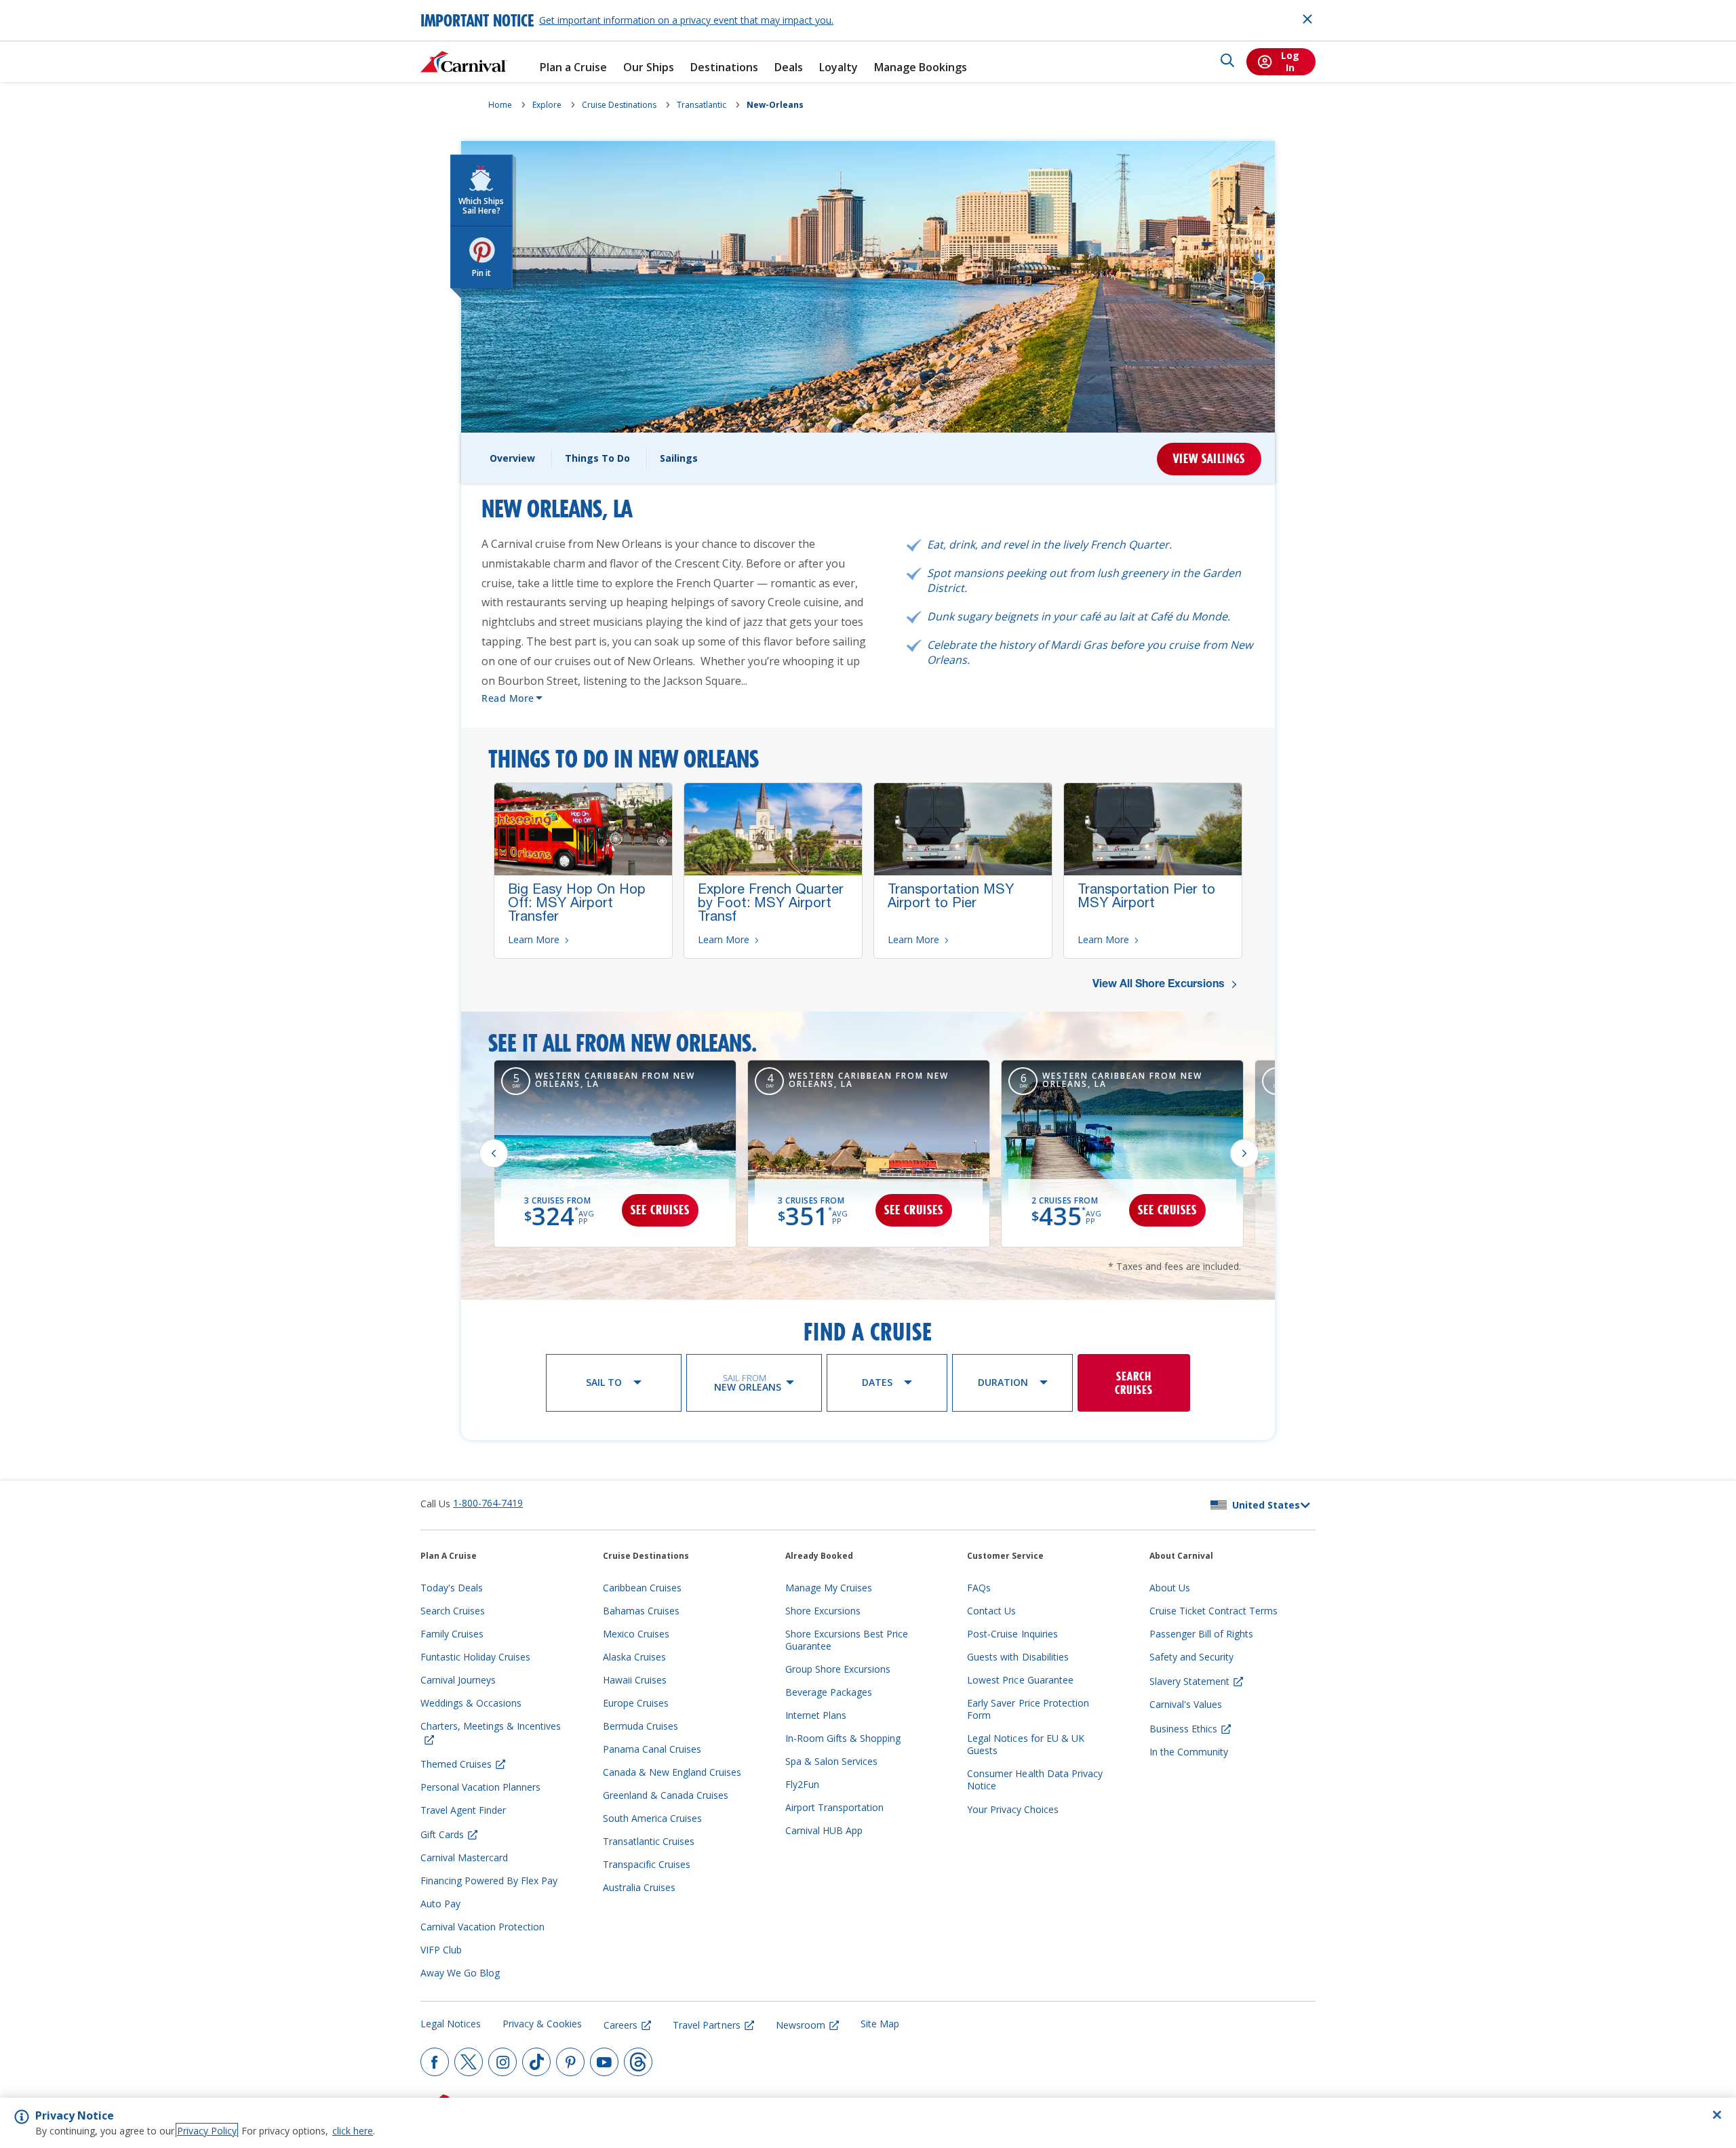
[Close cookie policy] (1717, 2115)
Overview (512, 458)
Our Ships (649, 67)
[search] (1227, 62)
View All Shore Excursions (1160, 985)
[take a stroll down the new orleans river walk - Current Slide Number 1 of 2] (1259, 278)
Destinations (724, 67)
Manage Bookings (921, 67)
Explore (547, 105)
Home (500, 105)
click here (353, 2131)
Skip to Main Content (60, 6)
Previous (494, 1153)
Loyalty (839, 67)
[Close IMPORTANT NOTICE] (1307, 19)
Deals (789, 67)
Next (1244, 1153)
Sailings (679, 458)
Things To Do (597, 458)
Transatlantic (702, 105)
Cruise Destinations (619, 105)
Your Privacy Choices (1013, 1809)
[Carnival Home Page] (464, 62)
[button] (1259, 257)
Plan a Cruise (573, 67)
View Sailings (1209, 459)
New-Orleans (775, 105)
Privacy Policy (207, 2131)
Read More (508, 698)
